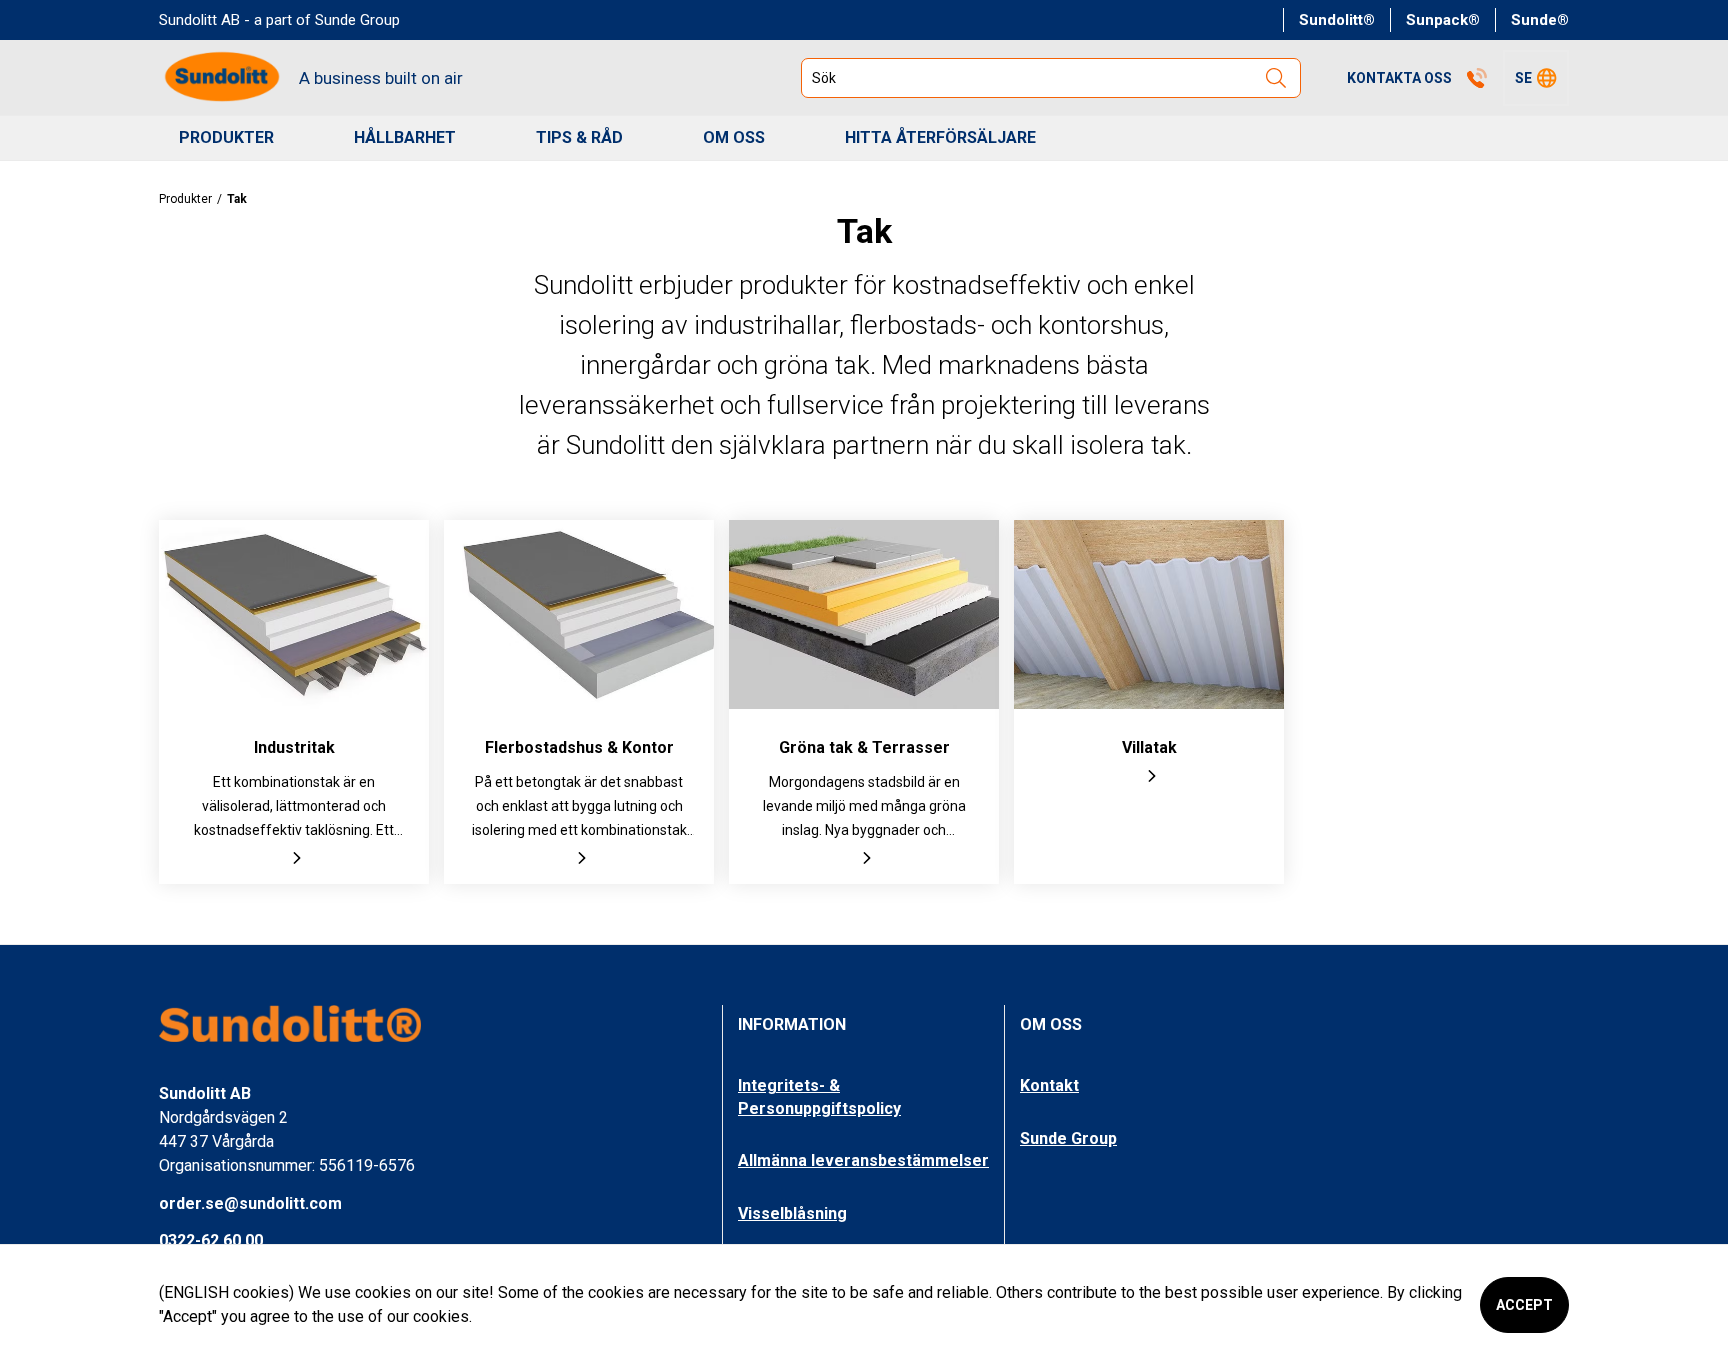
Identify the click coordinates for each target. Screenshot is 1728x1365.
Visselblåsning (792, 1213)
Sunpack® (1443, 20)
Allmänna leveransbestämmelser (863, 1160)
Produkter (226, 137)
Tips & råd (579, 137)
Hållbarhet (405, 137)
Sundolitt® (1337, 20)
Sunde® (1540, 20)
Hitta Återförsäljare (940, 137)
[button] (1536, 78)
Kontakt (1049, 1085)
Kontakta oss (1399, 78)
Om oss (734, 137)
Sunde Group (1068, 1138)
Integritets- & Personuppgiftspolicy (819, 1096)
